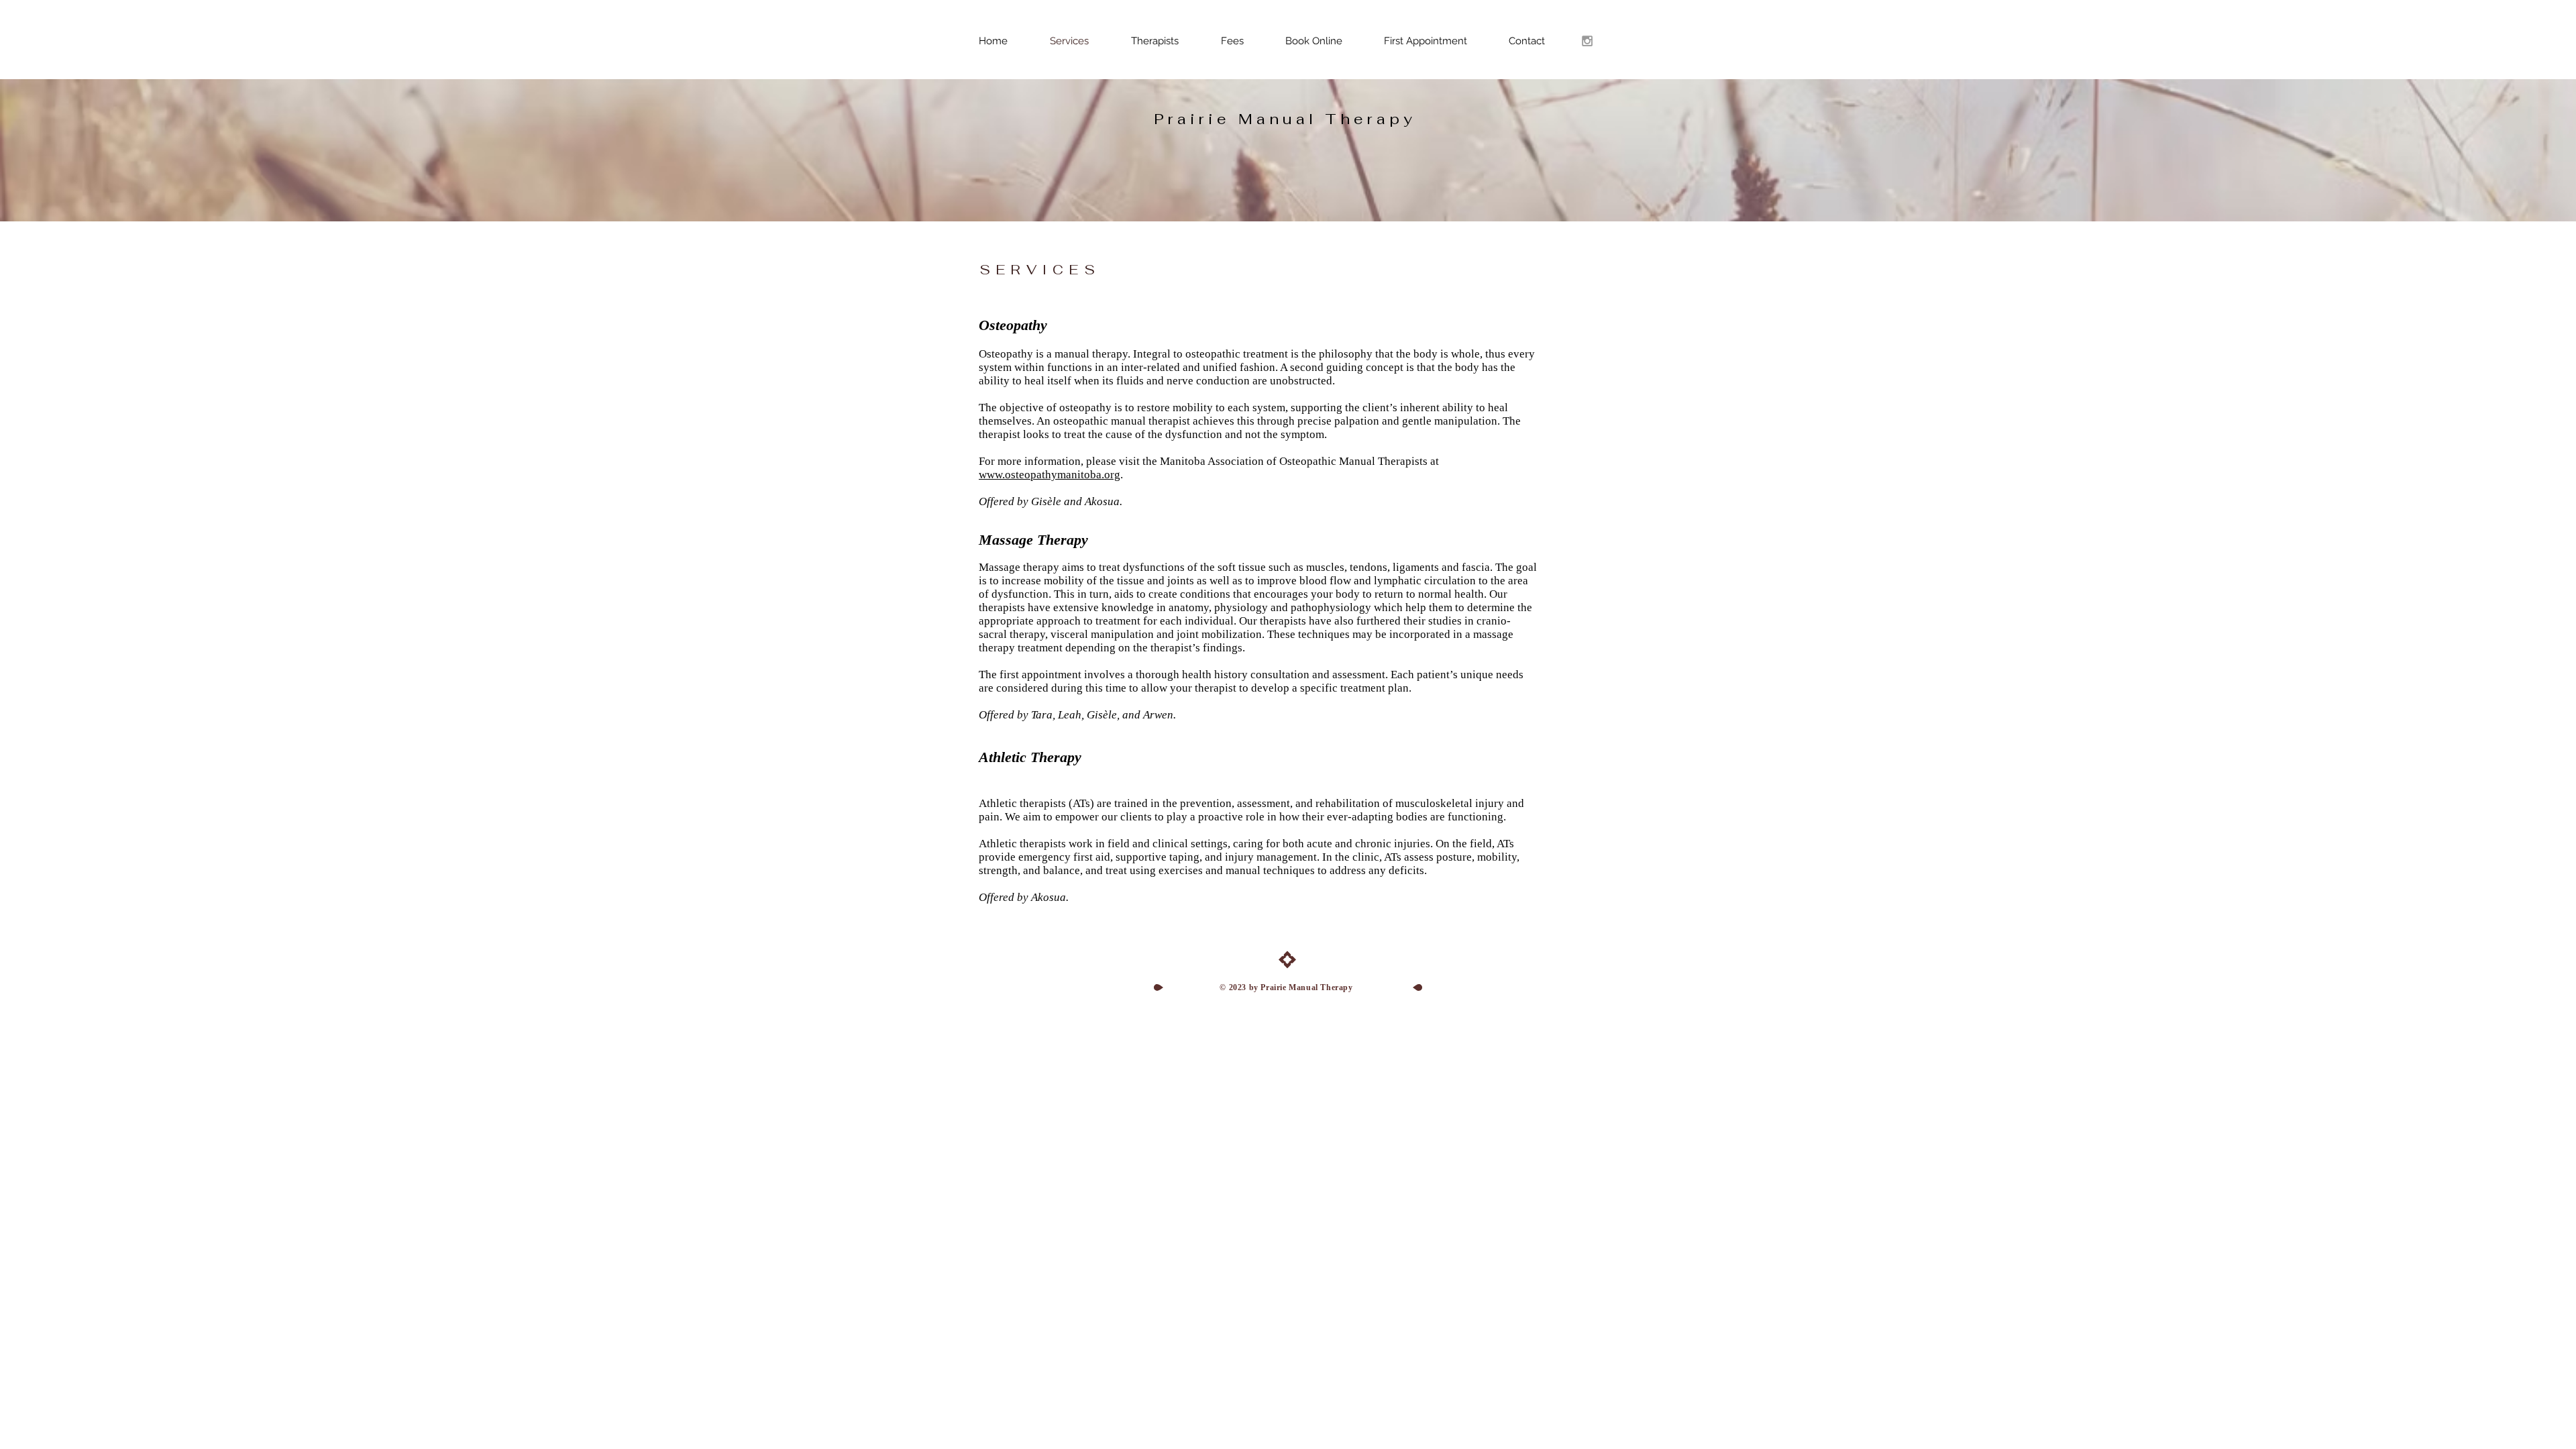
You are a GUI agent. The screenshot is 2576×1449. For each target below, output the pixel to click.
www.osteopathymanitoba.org (1050, 475)
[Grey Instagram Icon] (1587, 41)
